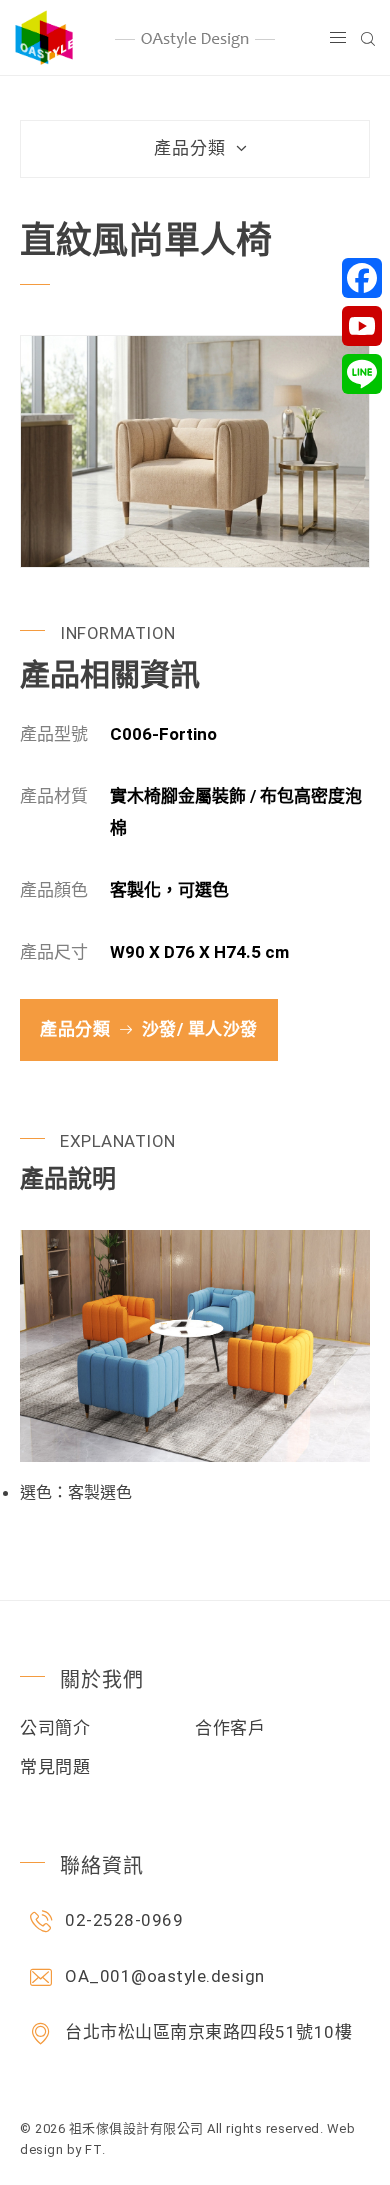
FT (93, 2149)
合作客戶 (230, 1728)
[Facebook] (362, 278)
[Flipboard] (362, 326)
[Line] (362, 374)
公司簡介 (55, 1728)
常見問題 (55, 1767)
